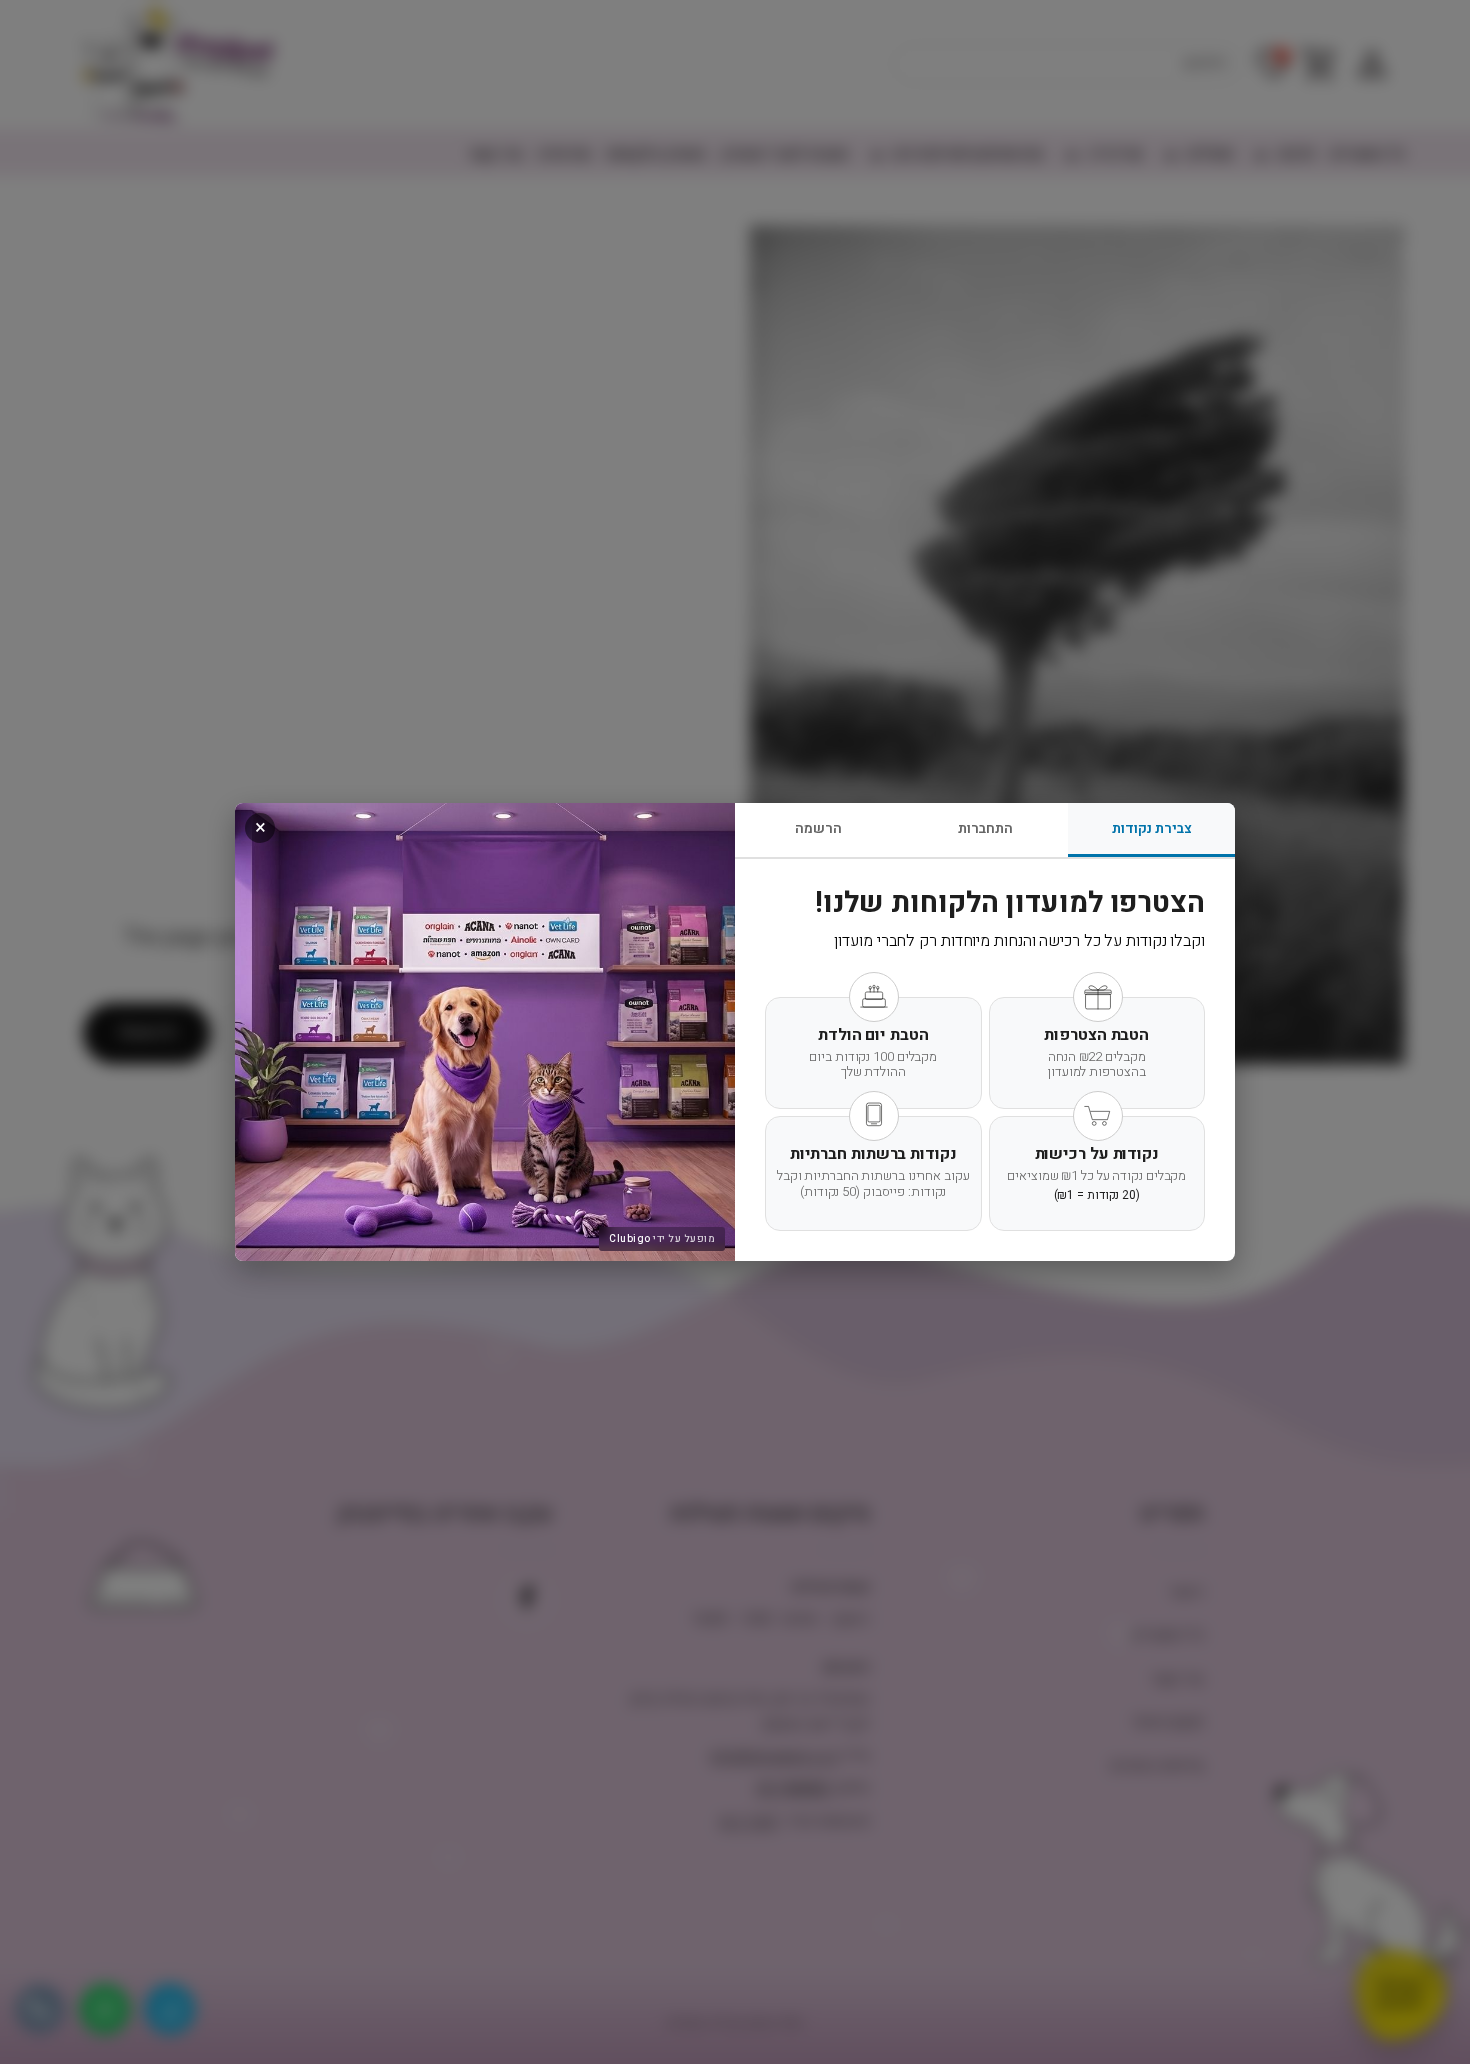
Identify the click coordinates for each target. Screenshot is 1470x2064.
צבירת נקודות (1152, 828)
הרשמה (818, 828)
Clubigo (630, 1239)
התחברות (985, 828)
